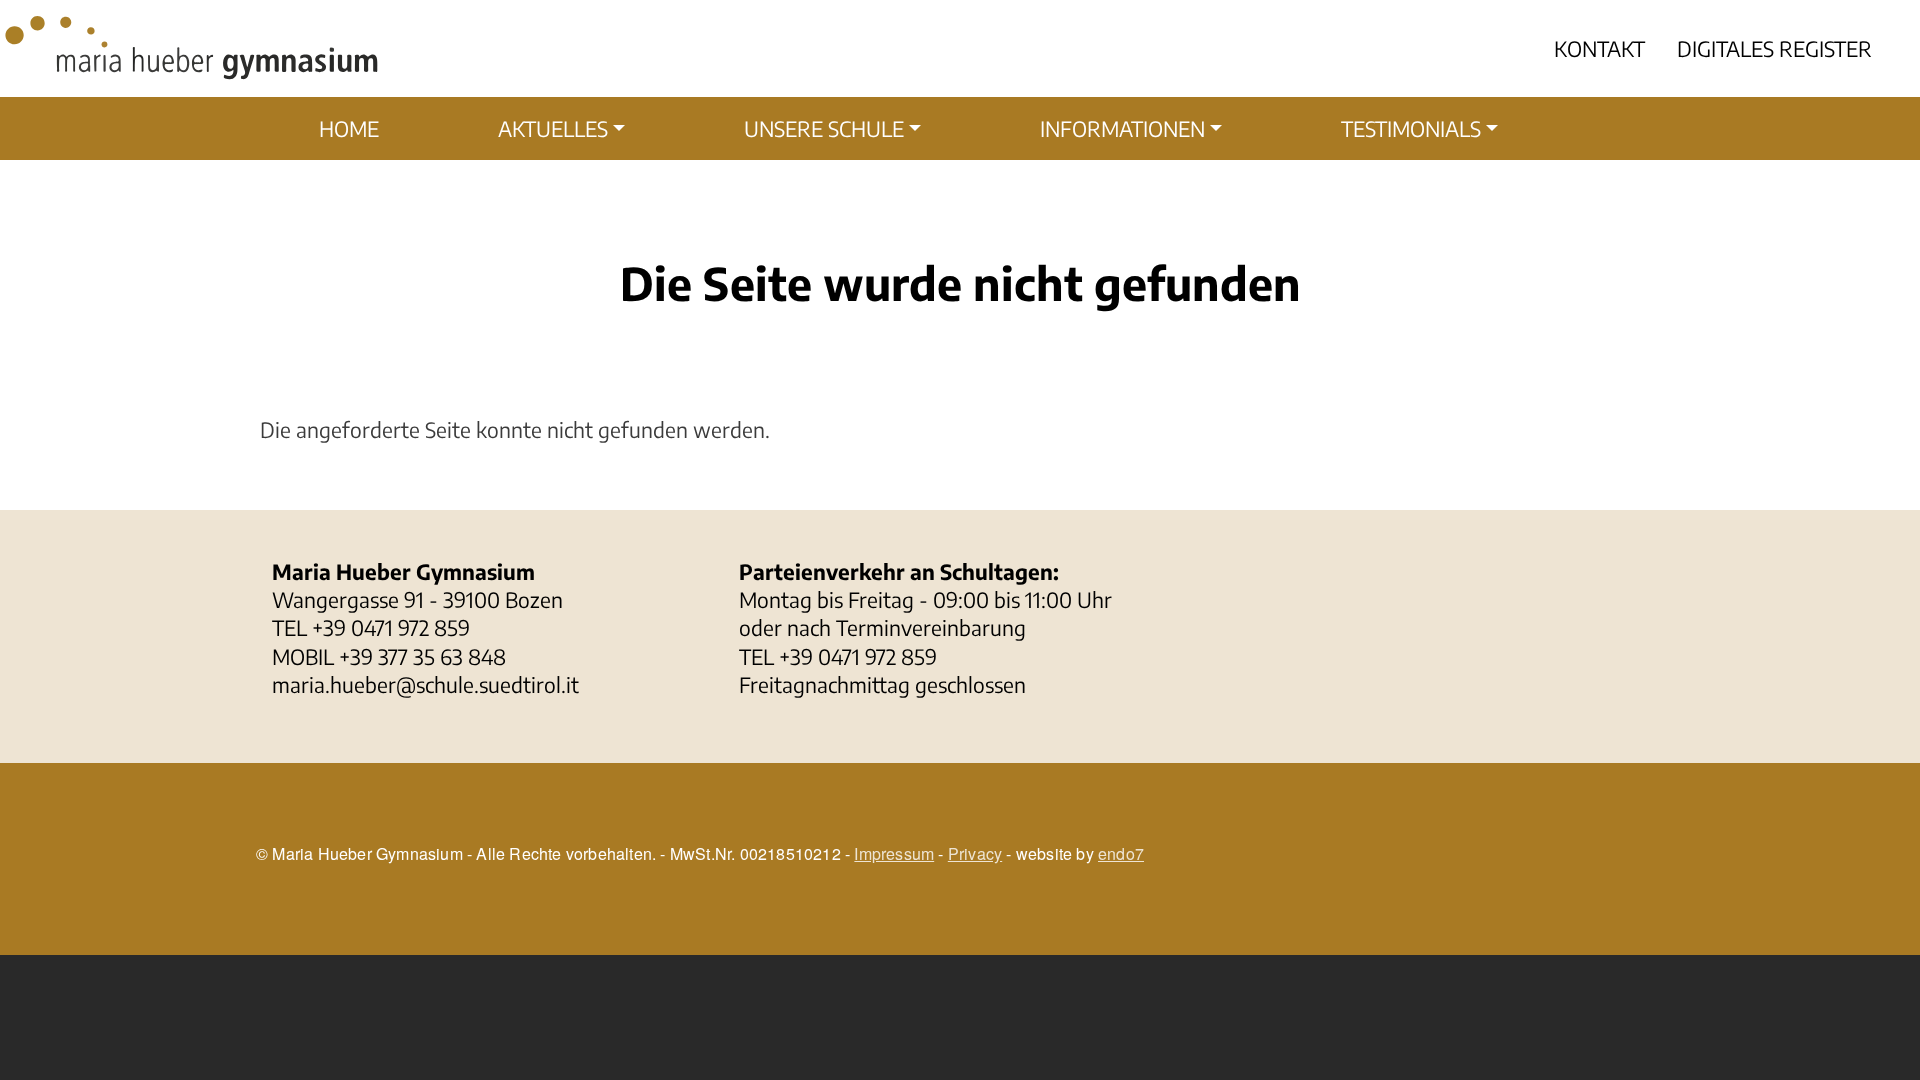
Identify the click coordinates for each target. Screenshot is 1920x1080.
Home (349, 128)
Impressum (894, 853)
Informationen (1122, 128)
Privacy (975, 853)
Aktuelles (553, 128)
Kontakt (1599, 48)
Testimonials (1411, 128)
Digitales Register (1774, 48)
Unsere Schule (824, 128)
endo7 (1121, 853)
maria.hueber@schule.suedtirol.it (425, 684)
